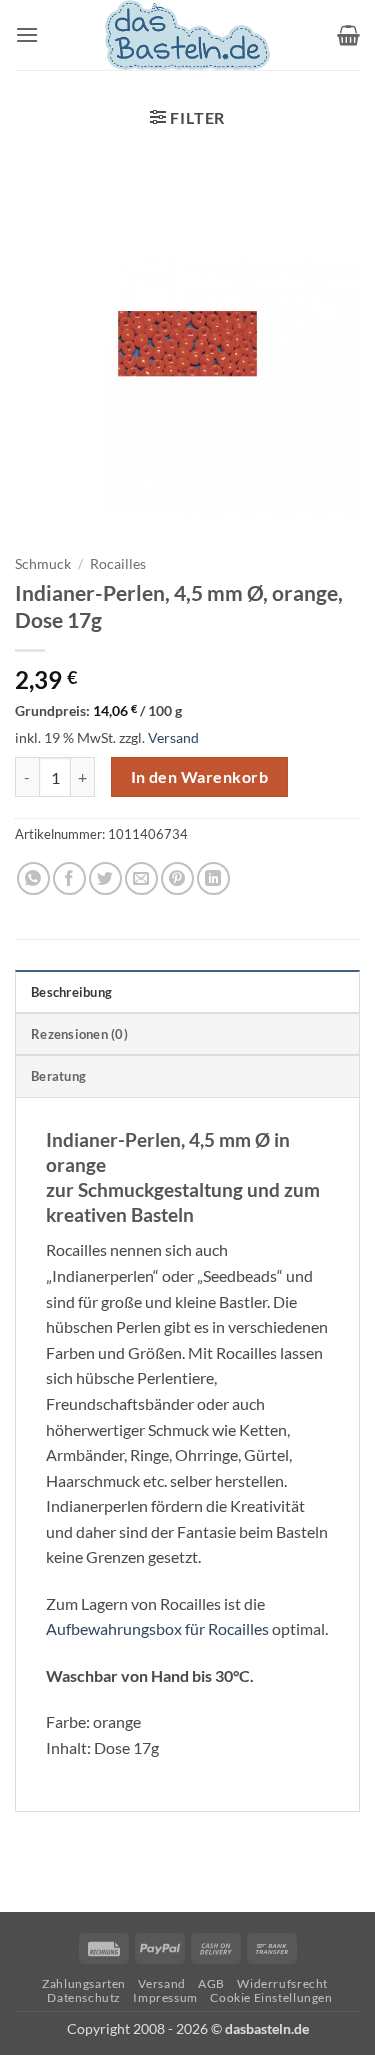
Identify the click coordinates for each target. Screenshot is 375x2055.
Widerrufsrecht (282, 1983)
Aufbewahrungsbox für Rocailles (157, 1628)
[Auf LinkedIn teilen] (213, 878)
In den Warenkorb (199, 777)
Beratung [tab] (58, 1076)
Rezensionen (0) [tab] (79, 1034)
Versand (173, 737)
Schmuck (43, 564)
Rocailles (118, 564)
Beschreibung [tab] (71, 992)
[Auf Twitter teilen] (105, 878)
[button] (27, 34)
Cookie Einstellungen (271, 1997)
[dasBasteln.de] (188, 35)
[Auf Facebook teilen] (69, 878)
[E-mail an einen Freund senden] (141, 878)
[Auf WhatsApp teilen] (33, 878)
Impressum (165, 1997)
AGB (211, 1983)
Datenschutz (84, 1997)
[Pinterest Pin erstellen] (177, 878)
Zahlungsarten (84, 1983)
